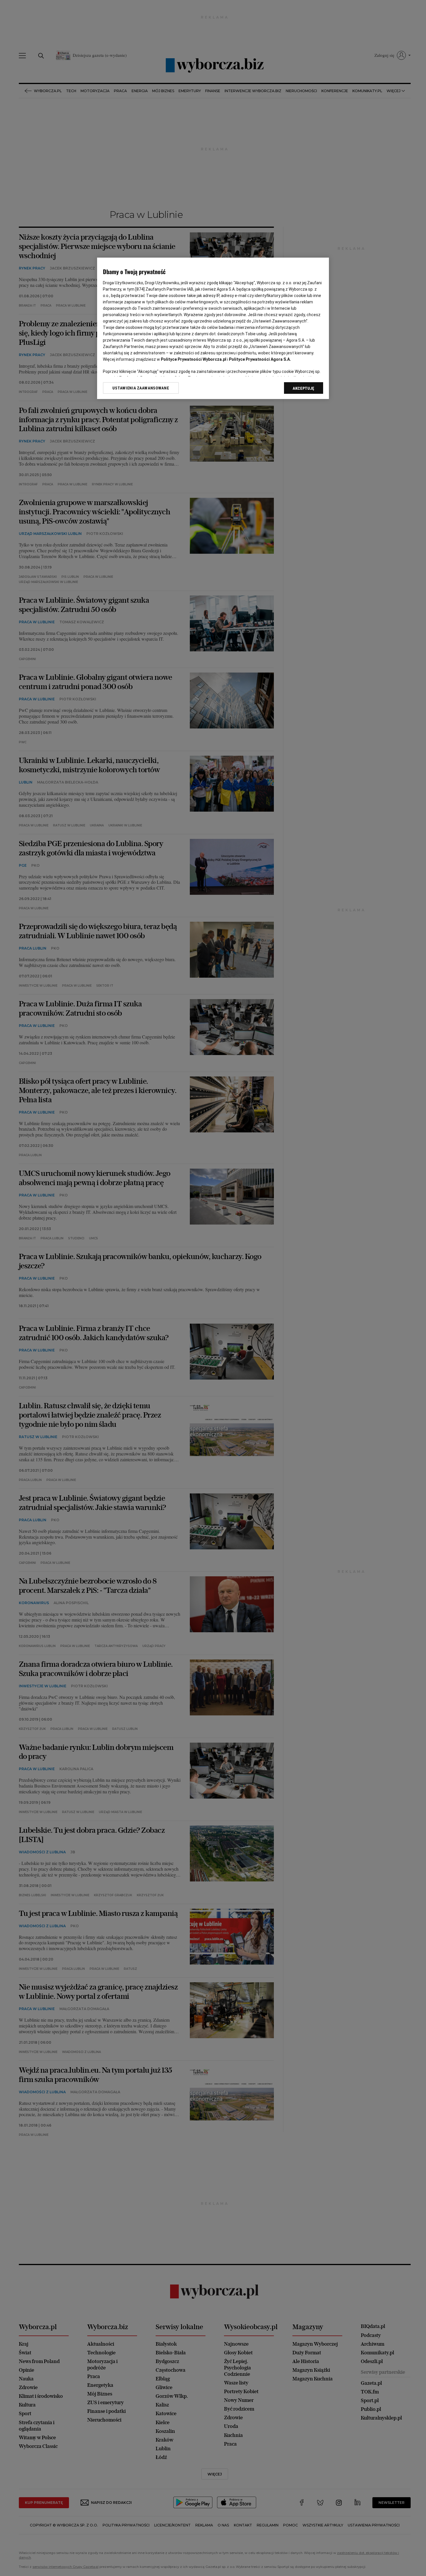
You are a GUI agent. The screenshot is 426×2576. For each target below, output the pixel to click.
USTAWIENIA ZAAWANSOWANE (141, 388)
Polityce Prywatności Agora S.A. (260, 359)
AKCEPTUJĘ (304, 388)
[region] (213, 328)
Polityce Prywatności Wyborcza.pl (194, 359)
